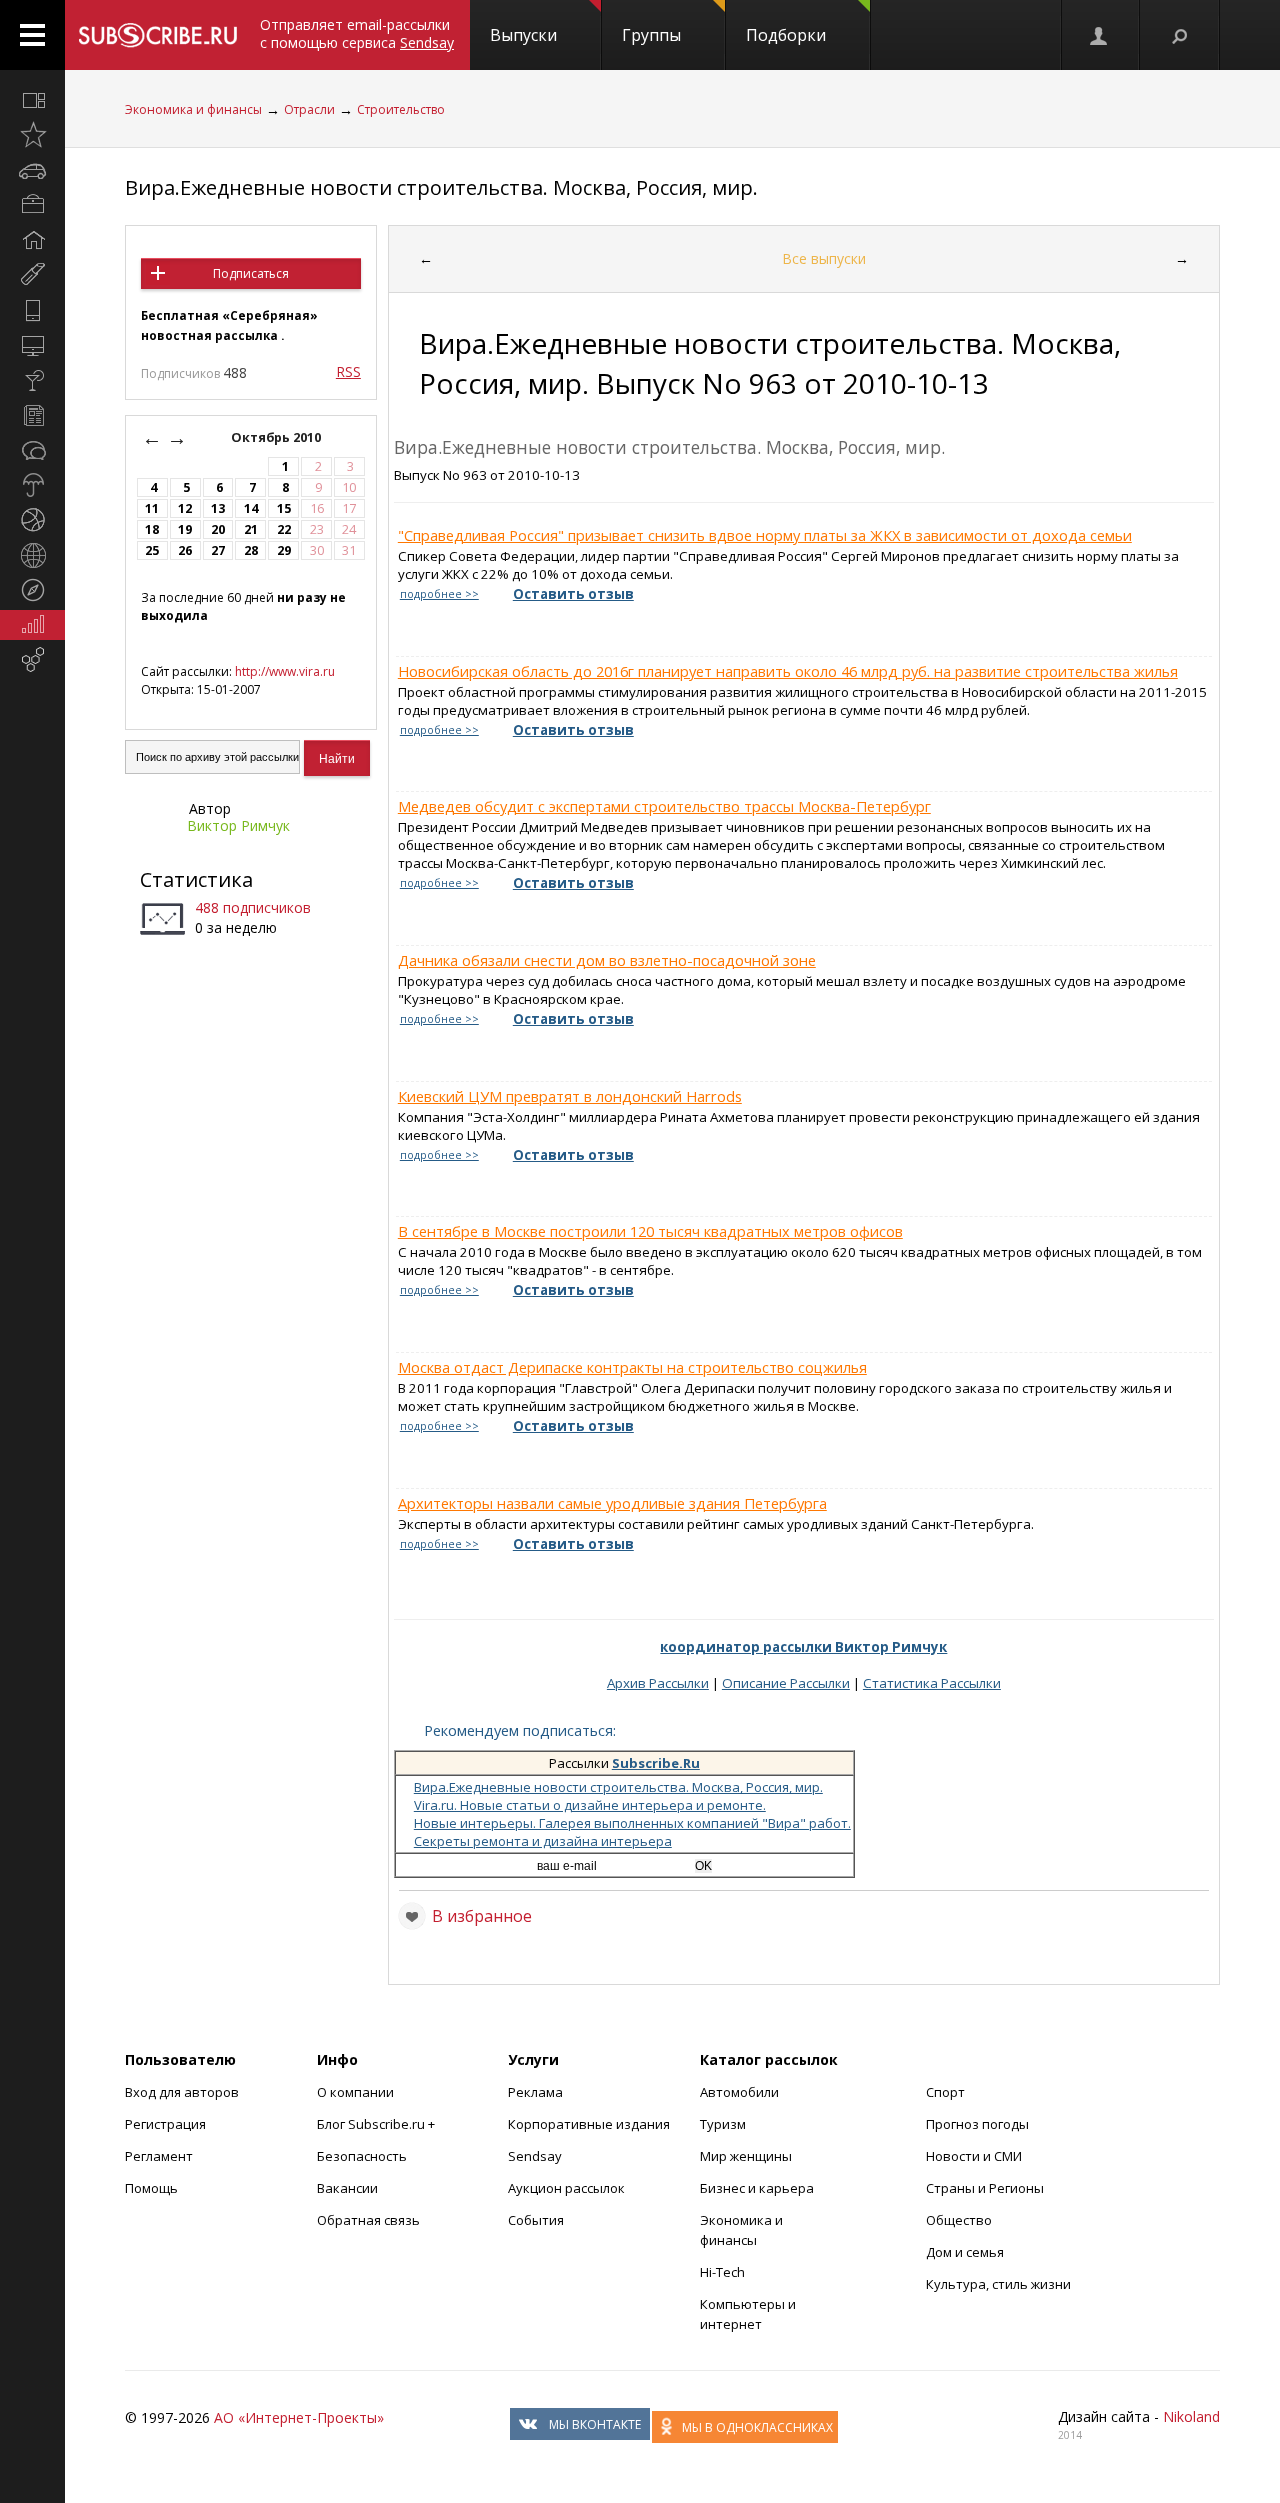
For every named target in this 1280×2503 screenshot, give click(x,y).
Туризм (723, 2124)
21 (251, 529)
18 (152, 529)
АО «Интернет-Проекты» (299, 2417)
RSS (348, 371)
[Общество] (32, 450)
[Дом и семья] (32, 240)
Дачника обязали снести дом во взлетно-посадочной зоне (607, 960)
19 (185, 529)
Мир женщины (746, 2156)
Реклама (535, 2092)
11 (152, 508)
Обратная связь (368, 2220)
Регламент (159, 2156)
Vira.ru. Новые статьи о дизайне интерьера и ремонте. (590, 1805)
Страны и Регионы (985, 2188)
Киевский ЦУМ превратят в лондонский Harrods (570, 1096)
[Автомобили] (32, 170)
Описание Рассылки (786, 1683)
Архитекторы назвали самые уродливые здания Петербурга (612, 1503)
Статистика (196, 879)
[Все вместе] (32, 100)
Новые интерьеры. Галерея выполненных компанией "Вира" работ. (632, 1823)
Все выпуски (824, 258)
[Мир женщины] (32, 275)
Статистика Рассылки (932, 1683)
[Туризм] (32, 590)
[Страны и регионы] (32, 555)
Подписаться (251, 273)
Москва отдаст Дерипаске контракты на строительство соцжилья (632, 1367)
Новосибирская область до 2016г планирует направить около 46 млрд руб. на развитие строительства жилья (788, 671)
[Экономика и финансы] (32, 625)
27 (218, 550)
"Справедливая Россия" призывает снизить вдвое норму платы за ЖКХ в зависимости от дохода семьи (765, 535)
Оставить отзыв (573, 594)
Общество (959, 2220)
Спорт (945, 2092)
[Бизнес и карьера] (32, 205)
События (536, 2220)
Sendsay (535, 2156)
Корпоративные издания (589, 2124)
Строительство (401, 109)
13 (218, 508)
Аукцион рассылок (566, 2188)
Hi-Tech (722, 2272)
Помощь (151, 2188)
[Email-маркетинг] (32, 660)
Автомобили (739, 2092)
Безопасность (362, 2156)
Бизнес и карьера (757, 2188)
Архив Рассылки (658, 1683)
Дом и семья (965, 2252)
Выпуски (523, 35)
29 (284, 550)
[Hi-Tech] (32, 310)
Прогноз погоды (977, 2124)
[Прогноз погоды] (32, 485)
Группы (651, 35)
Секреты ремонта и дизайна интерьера (543, 1841)
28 (251, 550)
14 (251, 508)
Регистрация (165, 2124)
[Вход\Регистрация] (1100, 35)
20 (218, 529)
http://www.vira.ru (285, 671)
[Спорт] (32, 520)
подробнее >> (439, 594)
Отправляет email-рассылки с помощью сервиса (357, 33)
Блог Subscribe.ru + (377, 2124)
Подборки (786, 35)
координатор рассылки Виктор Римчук (803, 1647)
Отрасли (309, 109)
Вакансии (347, 2188)
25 (152, 550)
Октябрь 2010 (277, 437)
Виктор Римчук (238, 825)
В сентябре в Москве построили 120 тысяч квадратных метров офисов (650, 1231)
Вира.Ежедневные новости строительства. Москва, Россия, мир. (441, 187)
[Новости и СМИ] (32, 415)
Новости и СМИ (974, 2156)
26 (185, 550)
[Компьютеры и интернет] (32, 345)
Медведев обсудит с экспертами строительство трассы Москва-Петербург (664, 806)
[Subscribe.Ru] (157, 35)
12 (185, 508)
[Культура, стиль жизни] (32, 380)
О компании (355, 2092)
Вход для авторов (182, 2092)
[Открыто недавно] (32, 135)
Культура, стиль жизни (998, 2284)
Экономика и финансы (193, 109)
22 (284, 529)
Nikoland (1191, 2416)
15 (284, 508)
